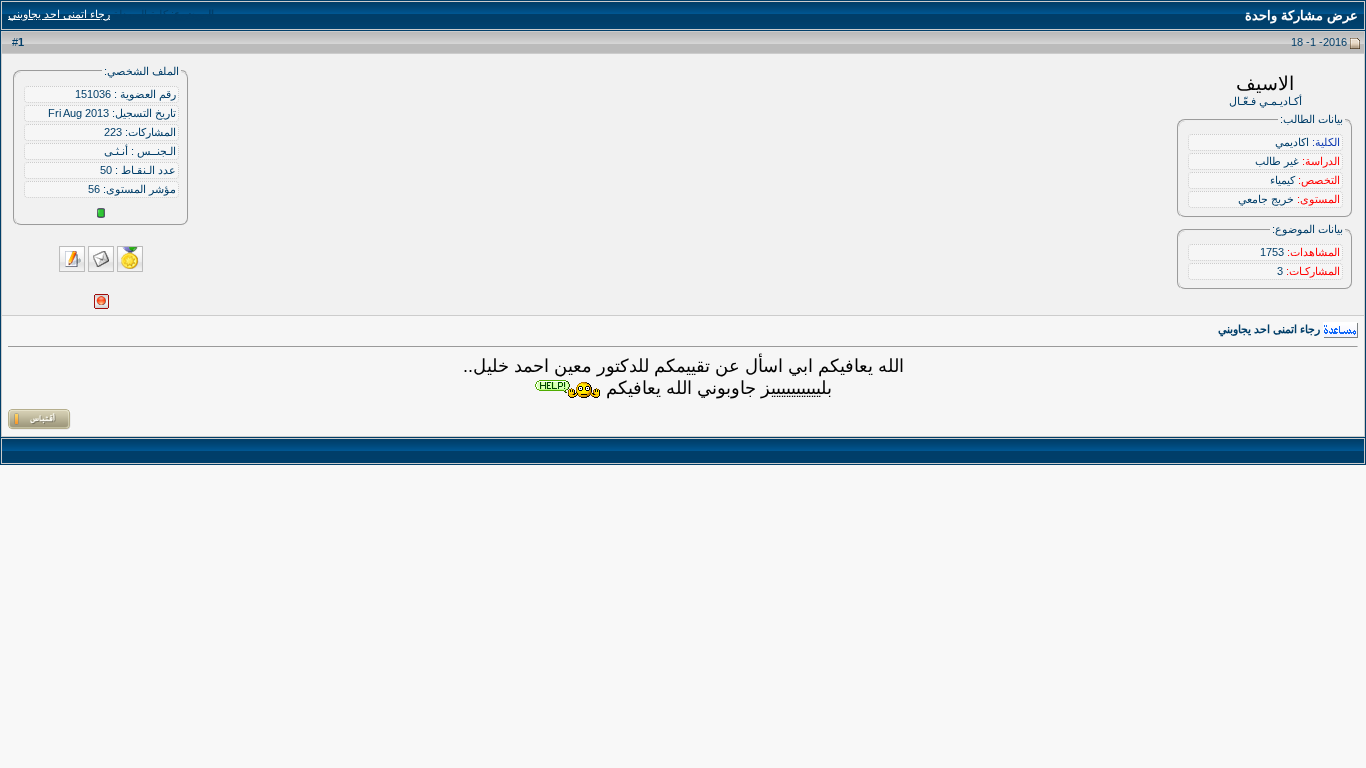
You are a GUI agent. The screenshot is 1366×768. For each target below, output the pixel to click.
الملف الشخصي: (141, 71)
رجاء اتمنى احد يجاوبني (59, 14)
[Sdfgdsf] (568, 389)
